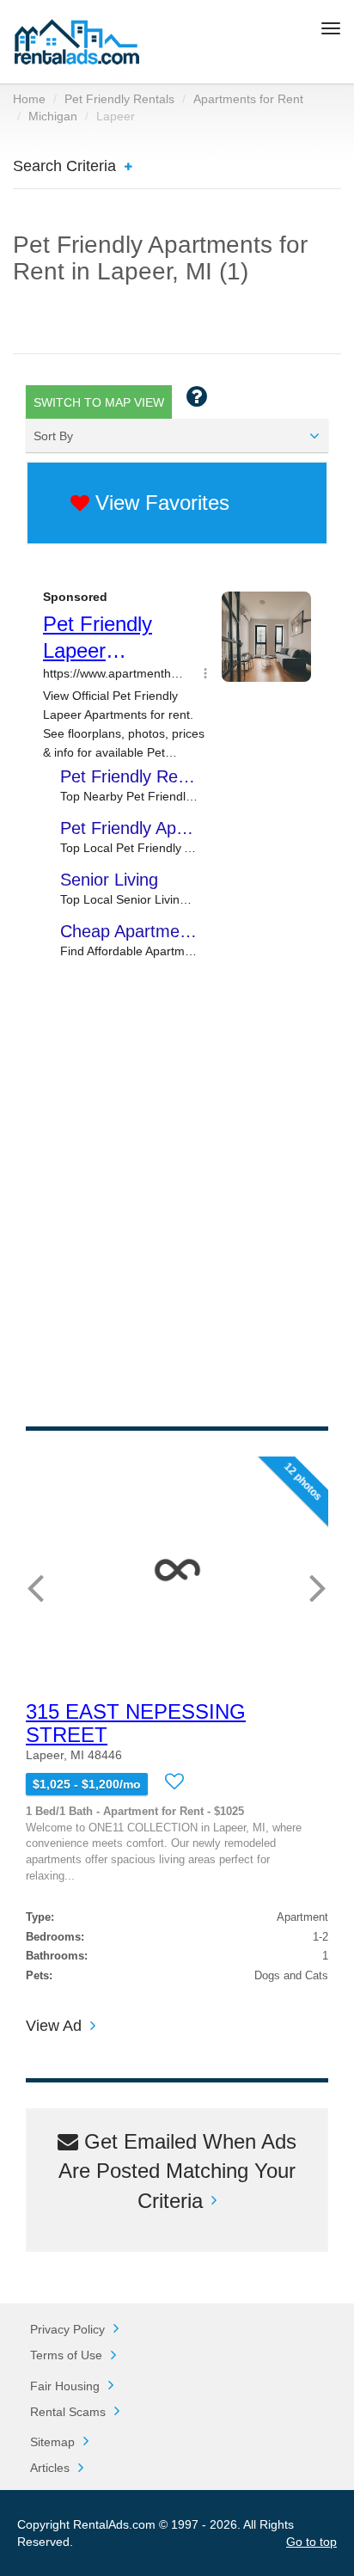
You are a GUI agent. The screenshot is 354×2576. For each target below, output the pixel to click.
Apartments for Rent (248, 99)
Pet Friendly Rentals (119, 99)
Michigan (53, 116)
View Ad (54, 2026)
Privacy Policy (67, 2329)
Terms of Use (66, 2355)
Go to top (311, 2542)
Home (29, 99)
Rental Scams (68, 2412)
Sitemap (52, 2442)
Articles (50, 2468)
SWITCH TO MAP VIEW (99, 402)
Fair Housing (65, 2386)
